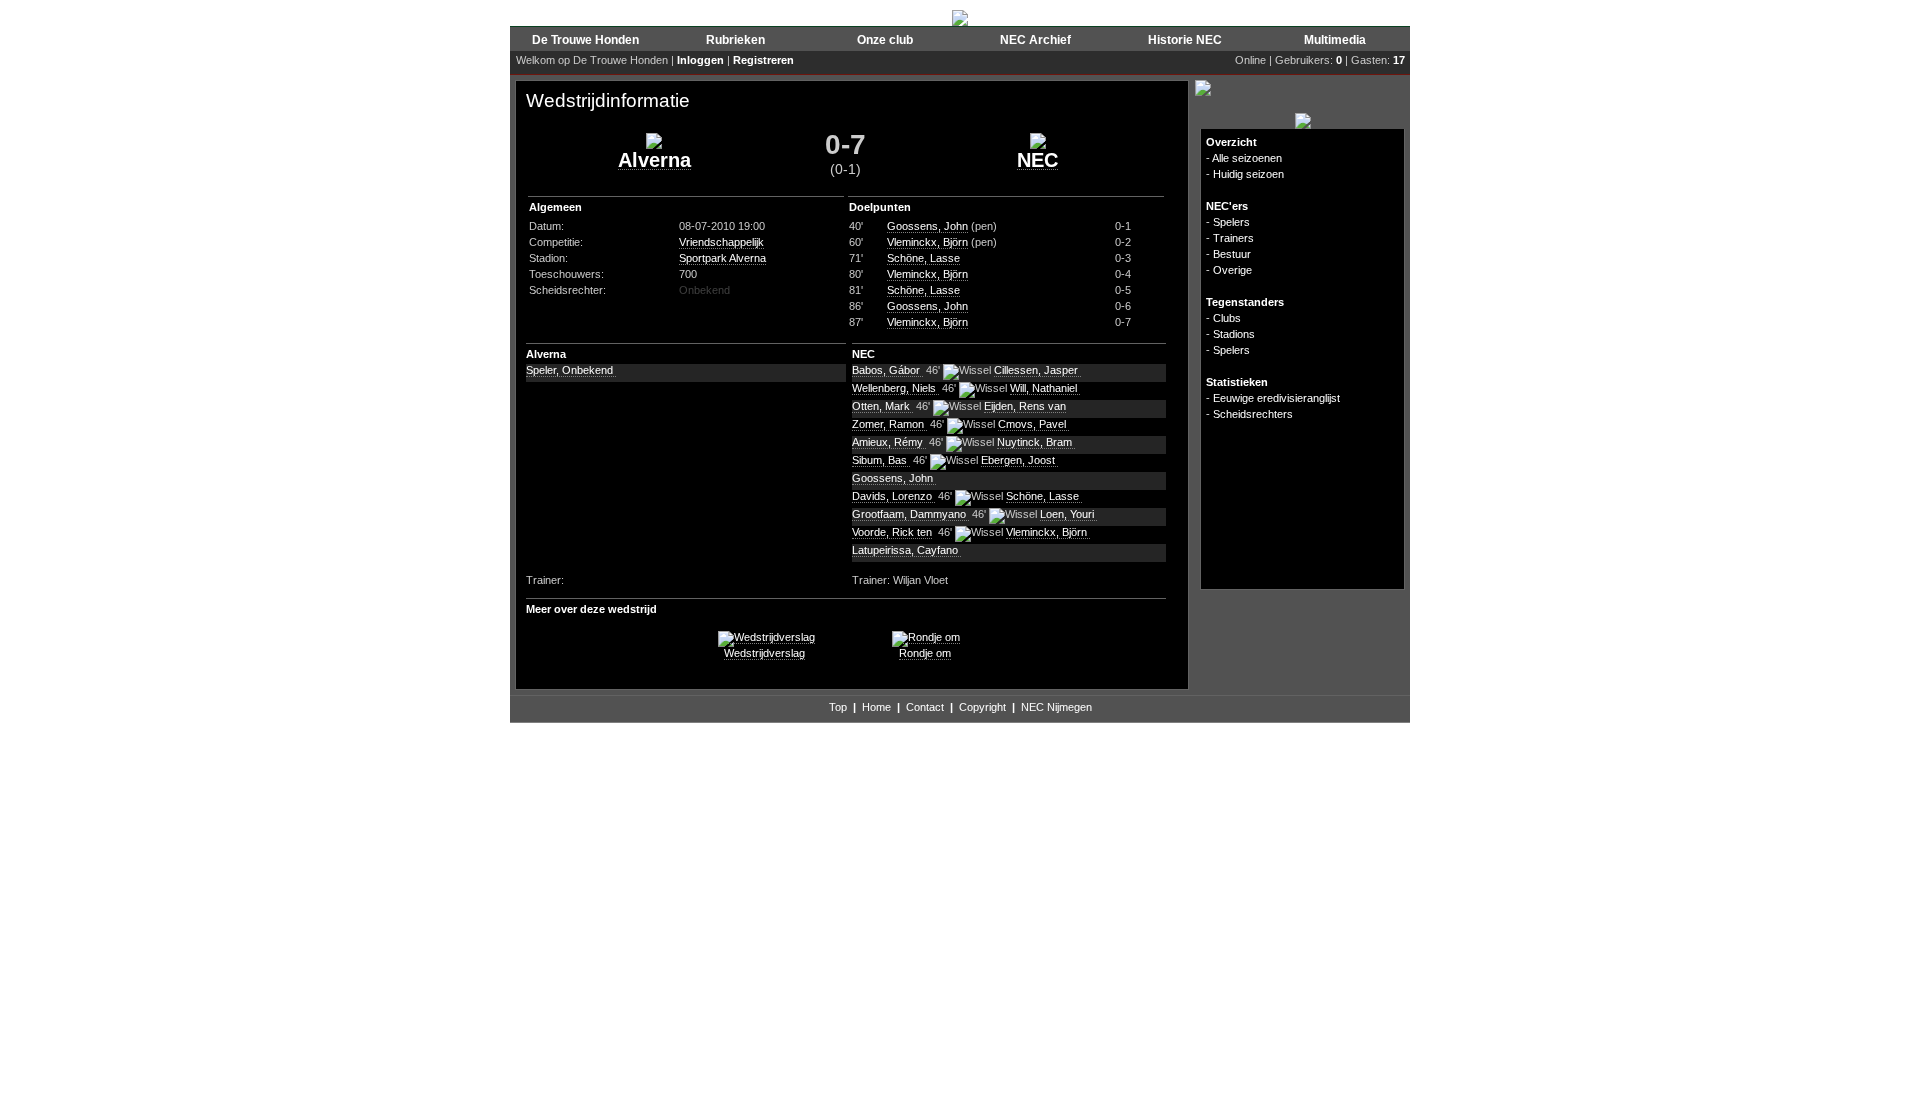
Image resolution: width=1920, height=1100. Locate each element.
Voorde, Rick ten (892, 532)
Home (876, 707)
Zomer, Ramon (889, 424)
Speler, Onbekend (571, 370)
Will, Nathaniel (1045, 388)
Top (838, 707)
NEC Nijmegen (1056, 707)
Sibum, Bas (881, 460)
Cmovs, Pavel (1033, 424)
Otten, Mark (882, 406)
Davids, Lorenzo (893, 496)
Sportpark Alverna (722, 258)
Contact (925, 707)
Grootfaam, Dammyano (910, 514)
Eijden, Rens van (1025, 406)
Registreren (763, 60)
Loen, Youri (1068, 514)
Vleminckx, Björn (927, 242)
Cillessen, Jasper (1037, 370)
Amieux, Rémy (889, 442)
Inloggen (700, 60)
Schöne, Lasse (923, 258)
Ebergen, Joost (1019, 460)
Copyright (982, 707)
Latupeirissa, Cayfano (906, 550)
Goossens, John (927, 226)
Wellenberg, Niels (895, 388)
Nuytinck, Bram (1036, 442)
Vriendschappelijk (721, 242)
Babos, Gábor (887, 370)
